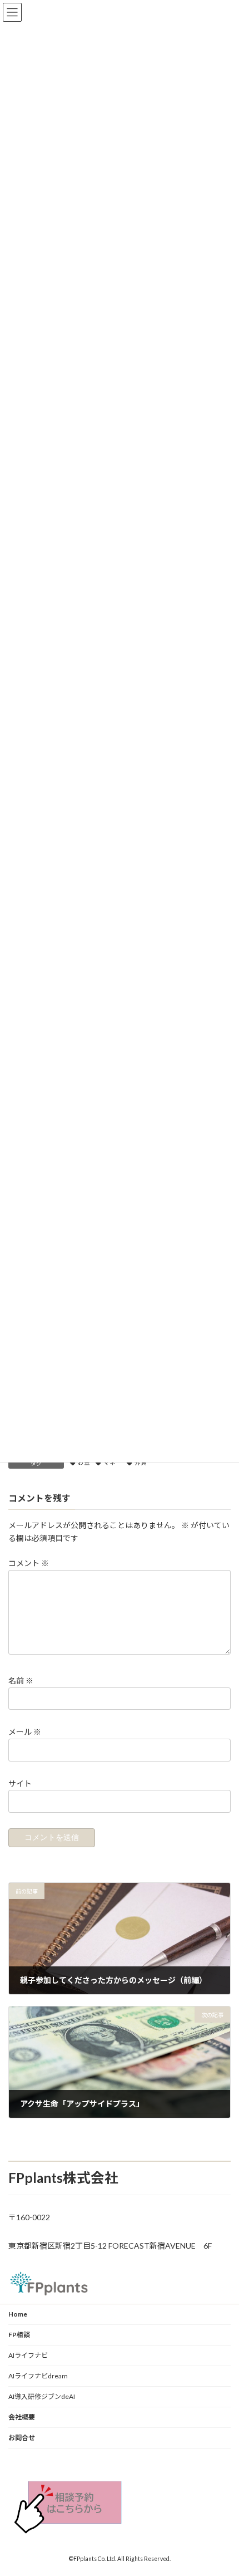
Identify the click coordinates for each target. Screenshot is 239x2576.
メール (25, 1732)
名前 (21, 1680)
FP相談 (19, 2335)
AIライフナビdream (38, 2376)
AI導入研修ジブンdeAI (42, 2396)
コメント (29, 1563)
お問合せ (22, 2438)
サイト (20, 1783)
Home (18, 2314)
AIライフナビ (28, 2355)
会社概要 (22, 2417)
